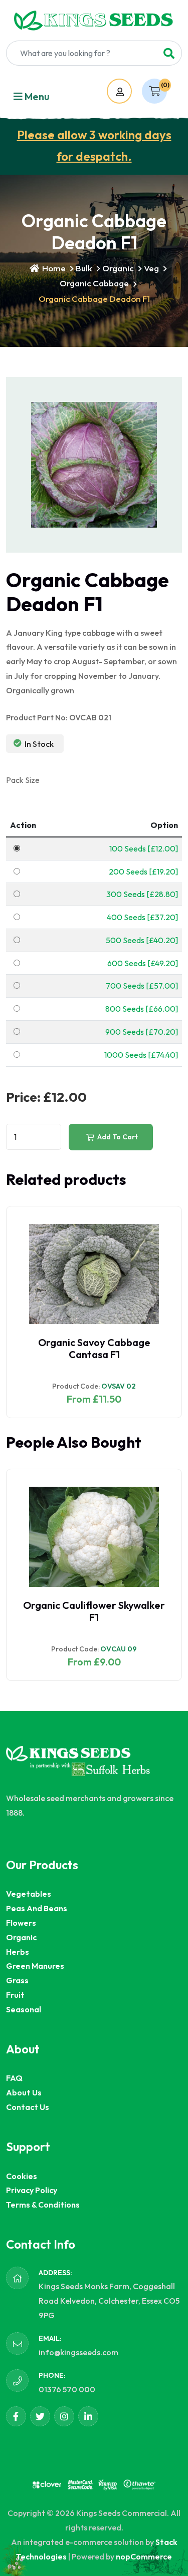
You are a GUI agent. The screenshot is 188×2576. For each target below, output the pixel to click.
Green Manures (35, 1966)
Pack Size (23, 780)
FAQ (14, 2078)
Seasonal (24, 2009)
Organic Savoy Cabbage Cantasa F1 (94, 1348)
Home (53, 268)
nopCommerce (144, 2556)
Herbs (18, 1952)
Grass (17, 1980)
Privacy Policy (32, 2190)
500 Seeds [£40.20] (142, 940)
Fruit (15, 1995)
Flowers (21, 1923)
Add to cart (117, 1137)
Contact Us (28, 2107)
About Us (24, 2092)
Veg (151, 268)
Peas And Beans (37, 1908)
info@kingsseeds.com (78, 2352)
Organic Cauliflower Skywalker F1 (94, 1611)
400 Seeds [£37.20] (142, 917)
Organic (118, 268)
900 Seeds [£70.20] (142, 1032)
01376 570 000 (67, 2389)
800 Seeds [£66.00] (142, 1009)
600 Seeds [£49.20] (143, 963)
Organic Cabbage (94, 283)
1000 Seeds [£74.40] (141, 1055)
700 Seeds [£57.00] (142, 986)
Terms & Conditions (43, 2205)
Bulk (84, 268)
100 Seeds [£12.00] (144, 848)
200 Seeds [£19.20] (143, 872)
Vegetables (29, 1894)
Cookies (22, 2176)
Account (129, 92)
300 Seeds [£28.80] (142, 894)
